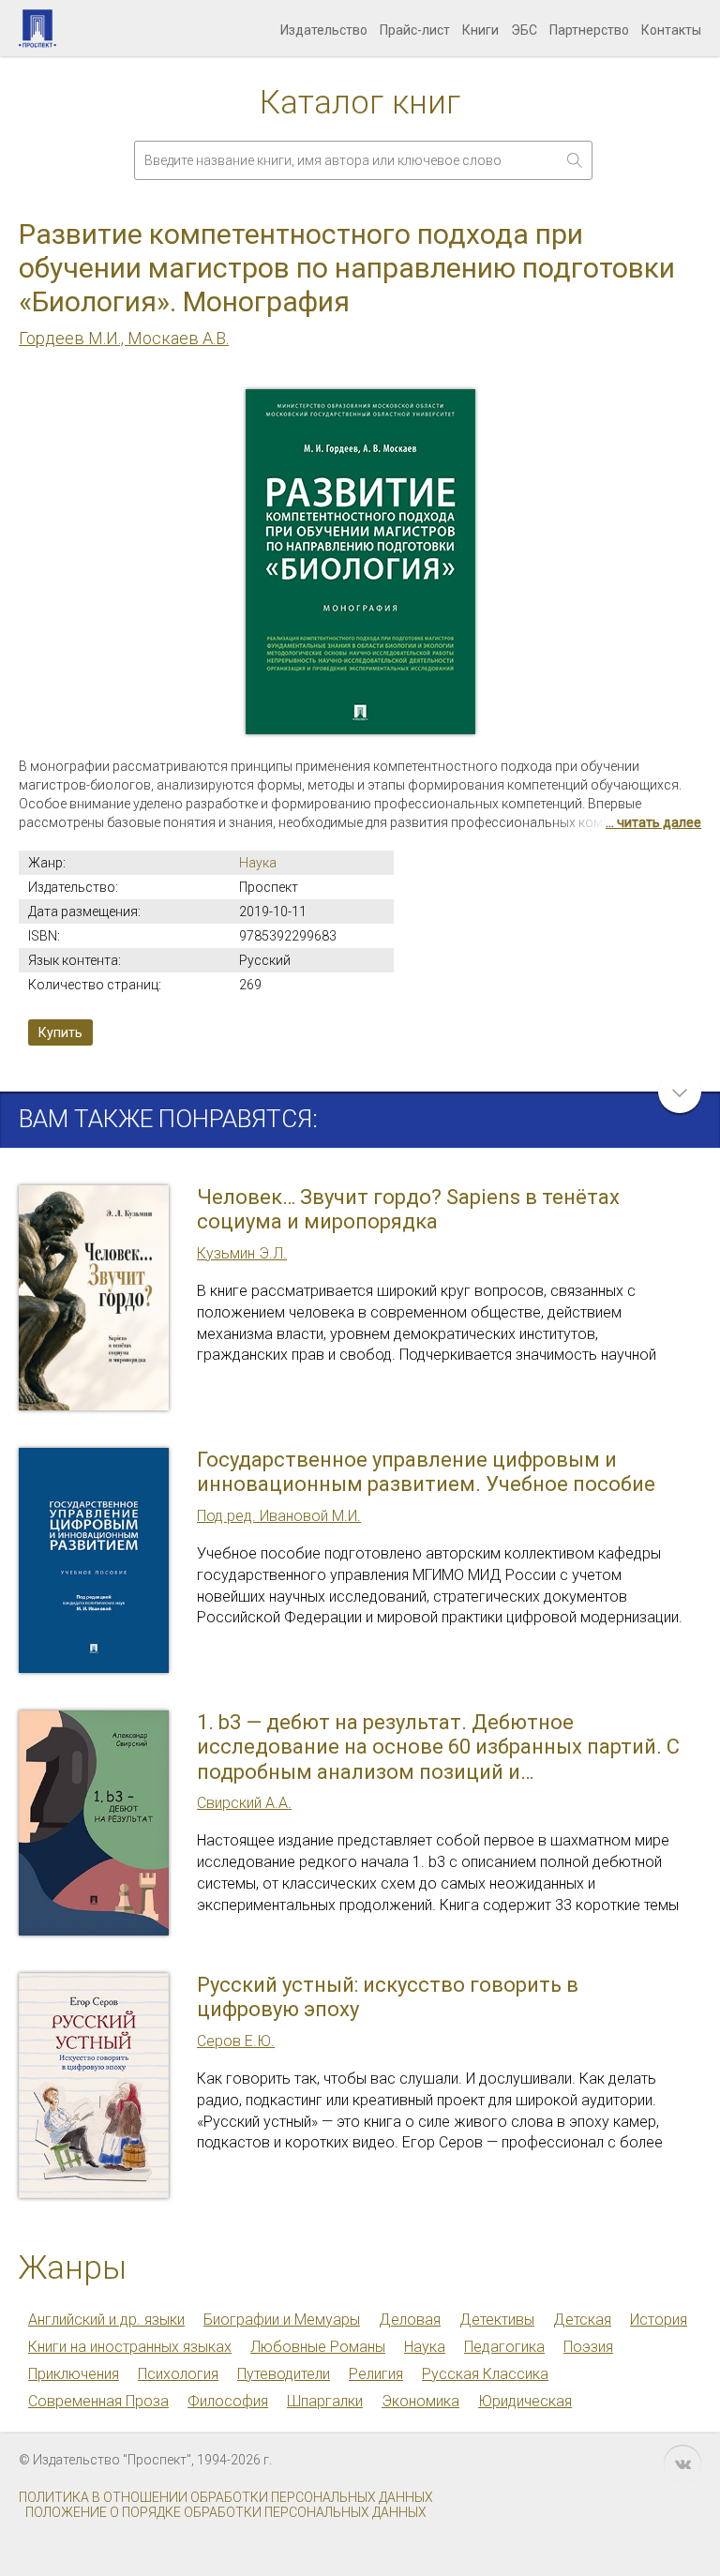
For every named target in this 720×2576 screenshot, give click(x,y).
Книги (480, 30)
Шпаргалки (325, 2401)
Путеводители (284, 2374)
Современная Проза (98, 2401)
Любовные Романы (318, 2347)
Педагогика (504, 2347)
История (659, 2320)
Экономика (420, 2401)
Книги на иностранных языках (130, 2347)
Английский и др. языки (106, 2320)
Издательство (324, 30)
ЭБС (524, 30)
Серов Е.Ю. (236, 2041)
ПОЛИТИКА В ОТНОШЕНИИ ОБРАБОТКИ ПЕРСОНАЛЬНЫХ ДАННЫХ (226, 2497)
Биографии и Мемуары (282, 2320)
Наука (258, 863)
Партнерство (589, 30)
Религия (376, 2374)
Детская (582, 2320)
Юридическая (525, 2401)
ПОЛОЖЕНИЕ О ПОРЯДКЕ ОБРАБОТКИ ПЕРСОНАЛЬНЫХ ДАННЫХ (226, 2512)
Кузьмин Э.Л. (242, 1253)
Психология (178, 2374)
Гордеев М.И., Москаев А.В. (124, 338)
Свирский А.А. (244, 1803)
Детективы (497, 2320)
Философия (228, 2401)
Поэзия (588, 2347)
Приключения (74, 2374)
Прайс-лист (415, 30)
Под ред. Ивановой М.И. (279, 1516)
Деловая (410, 2320)
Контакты (671, 30)
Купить (60, 1032)
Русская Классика (485, 2374)
